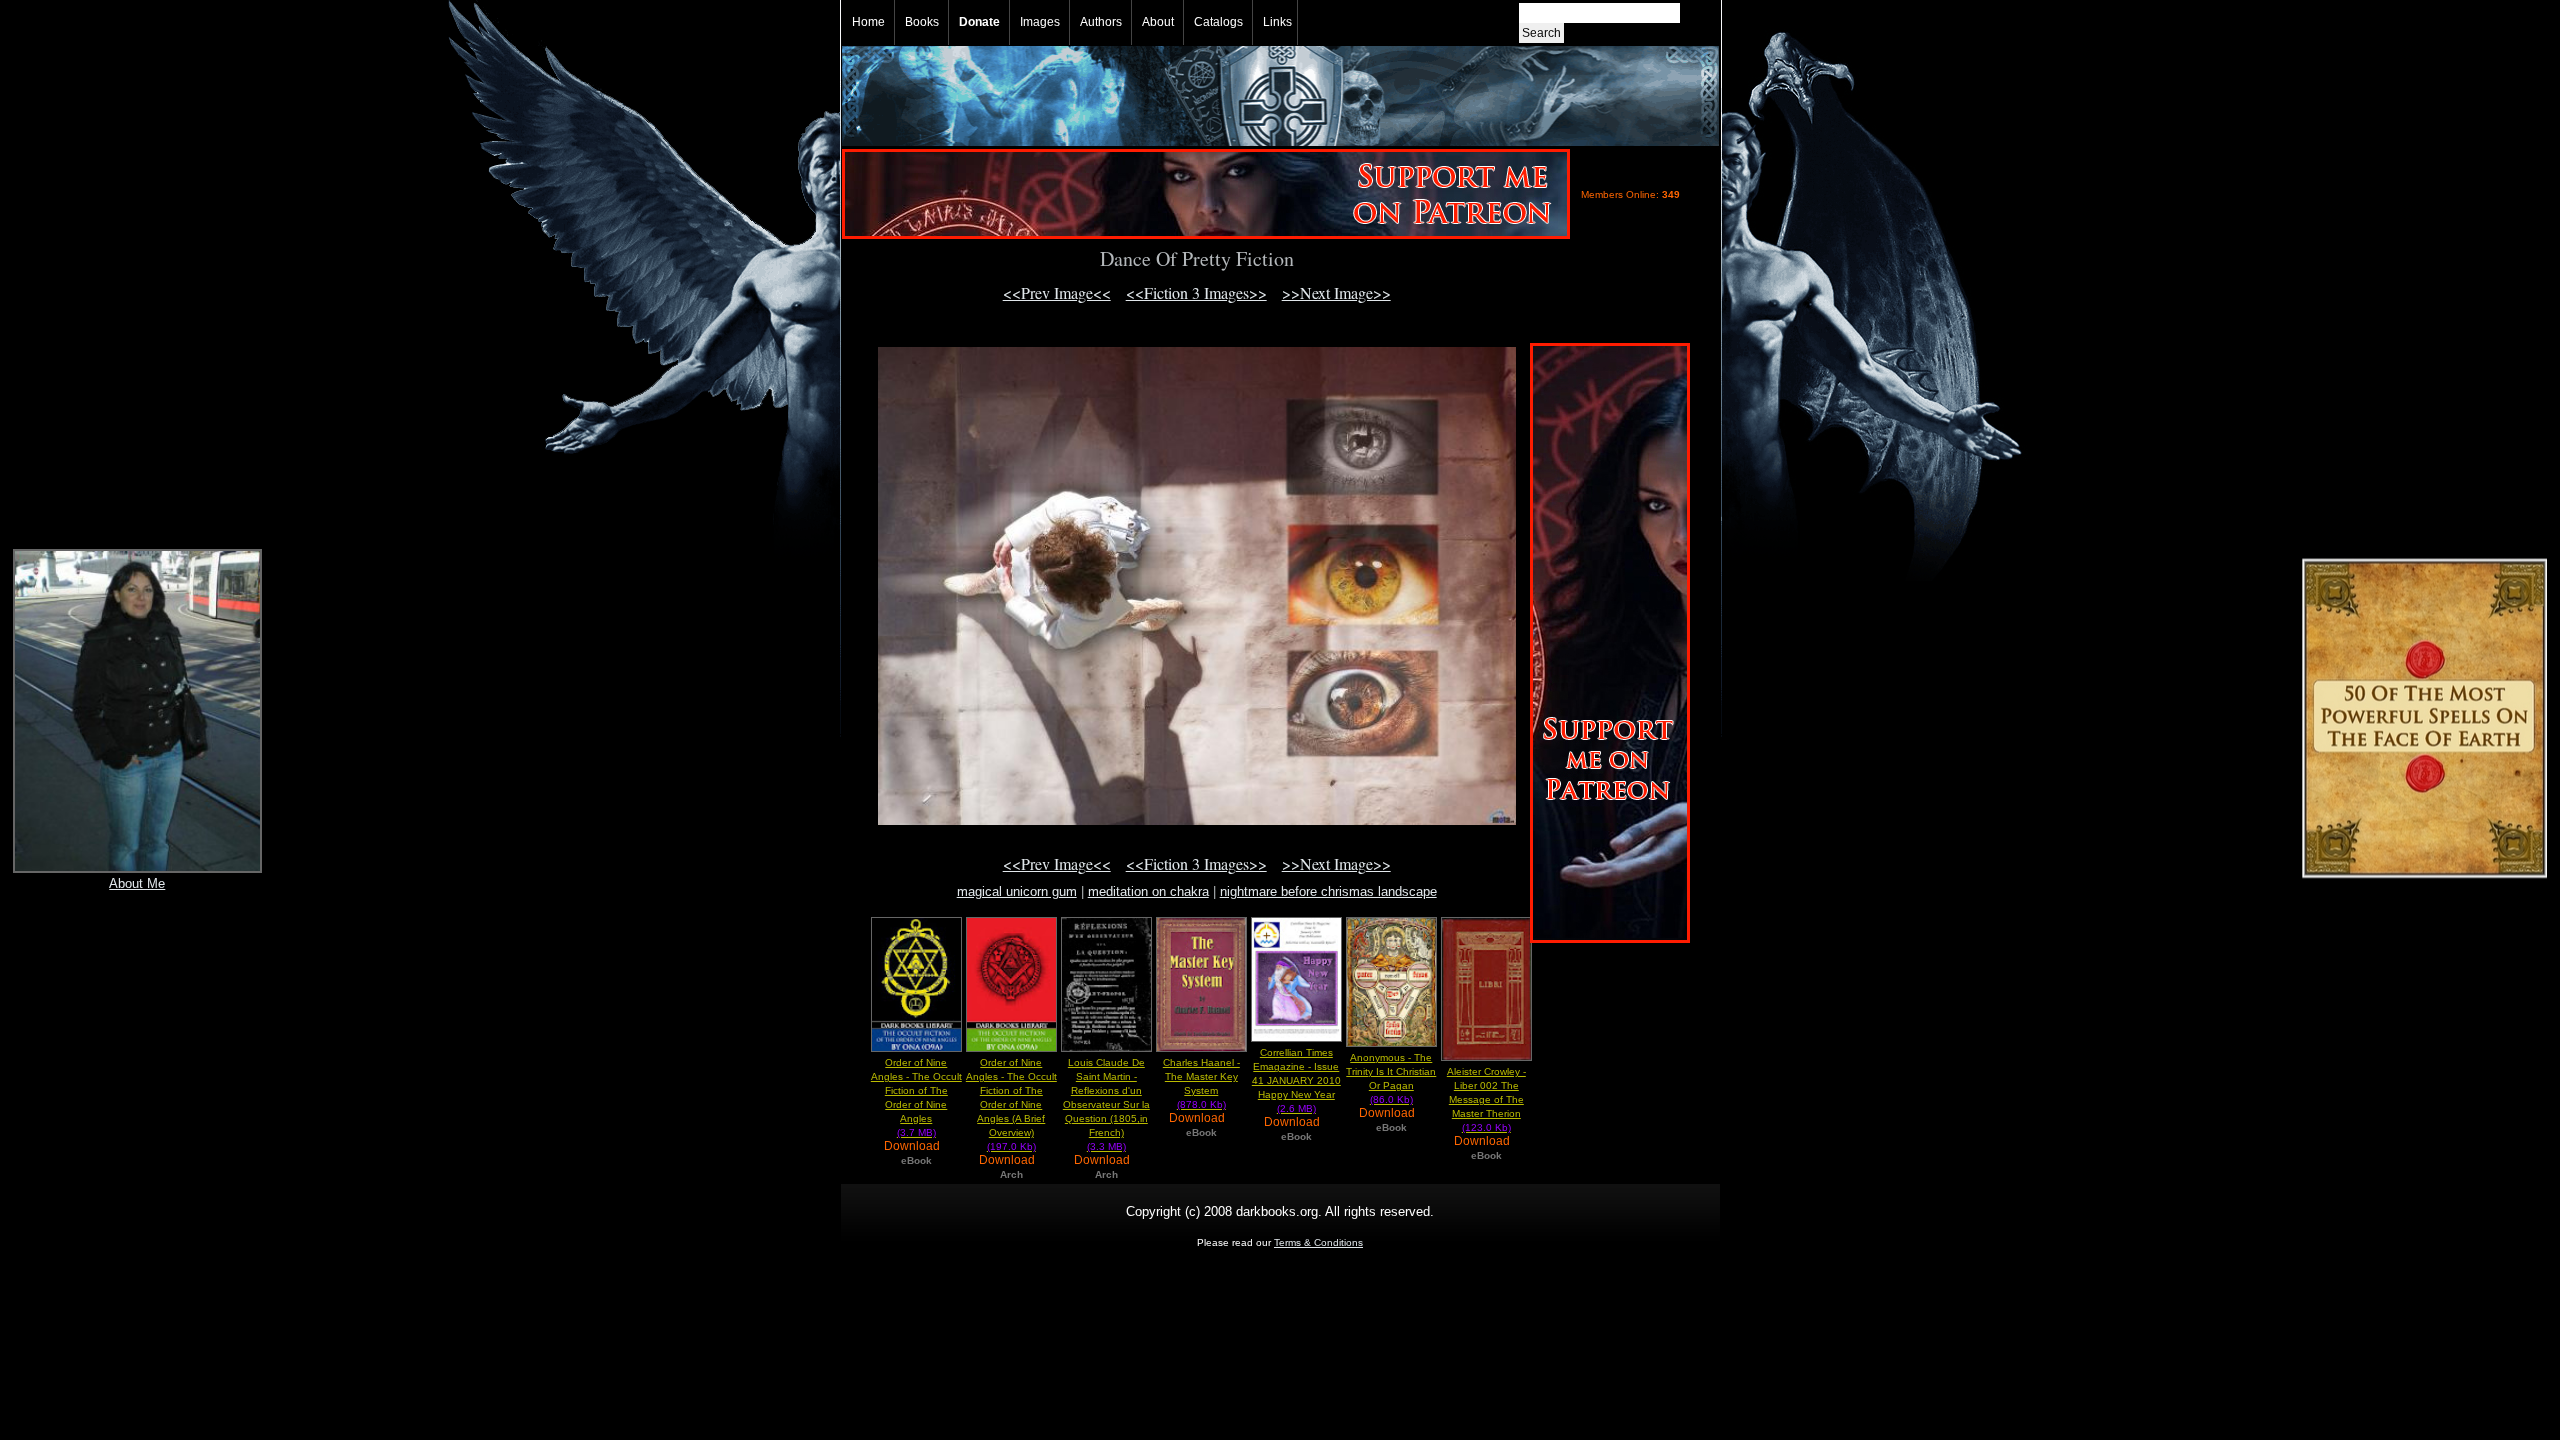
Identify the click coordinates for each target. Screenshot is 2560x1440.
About (1158, 22)
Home (868, 22)
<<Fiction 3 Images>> (1196, 292)
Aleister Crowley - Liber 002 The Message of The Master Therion (1486, 1099)
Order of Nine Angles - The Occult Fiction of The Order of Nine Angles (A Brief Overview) (1011, 1104)
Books (922, 22)
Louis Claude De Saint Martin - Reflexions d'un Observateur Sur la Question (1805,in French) (1106, 1104)
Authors (1101, 22)
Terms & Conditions (1318, 1242)
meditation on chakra (1148, 891)
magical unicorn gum (1017, 891)
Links (1277, 22)
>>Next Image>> (1336, 292)
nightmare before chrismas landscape (1328, 891)
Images (1040, 22)
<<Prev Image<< (1057, 292)
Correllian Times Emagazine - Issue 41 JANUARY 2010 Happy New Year (1296, 1080)
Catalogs (1218, 22)
